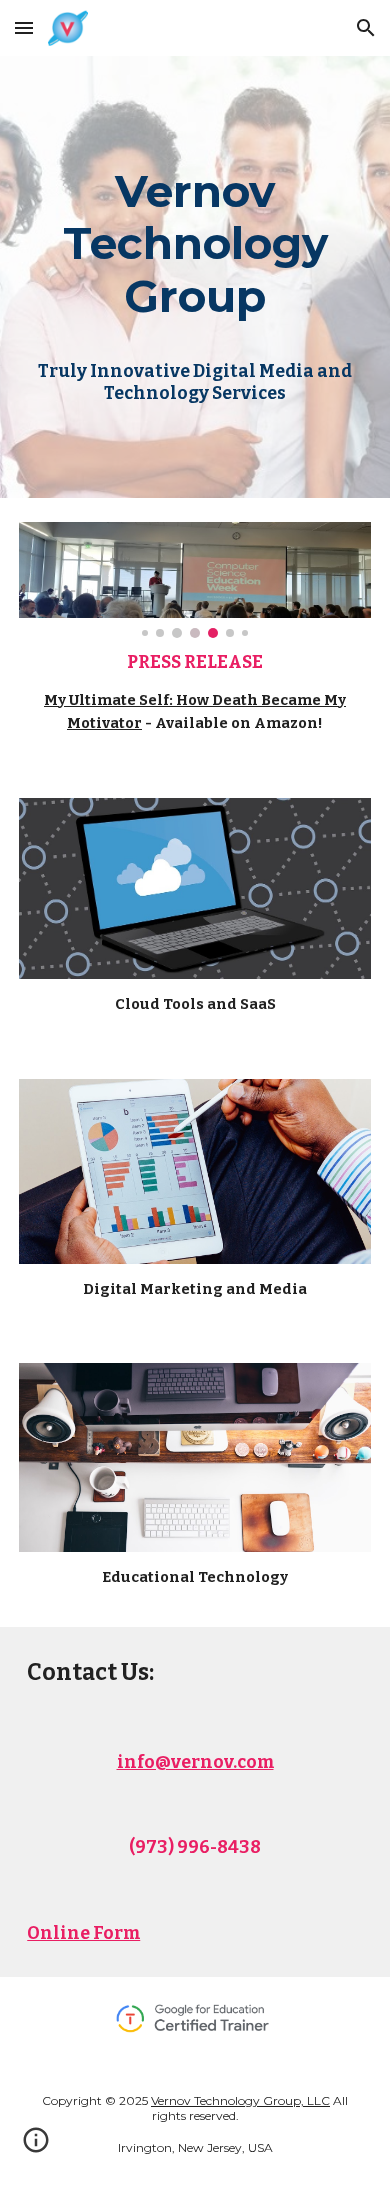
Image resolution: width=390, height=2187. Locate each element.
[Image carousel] (195, 580)
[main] (195, 241)
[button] (24, 27)
